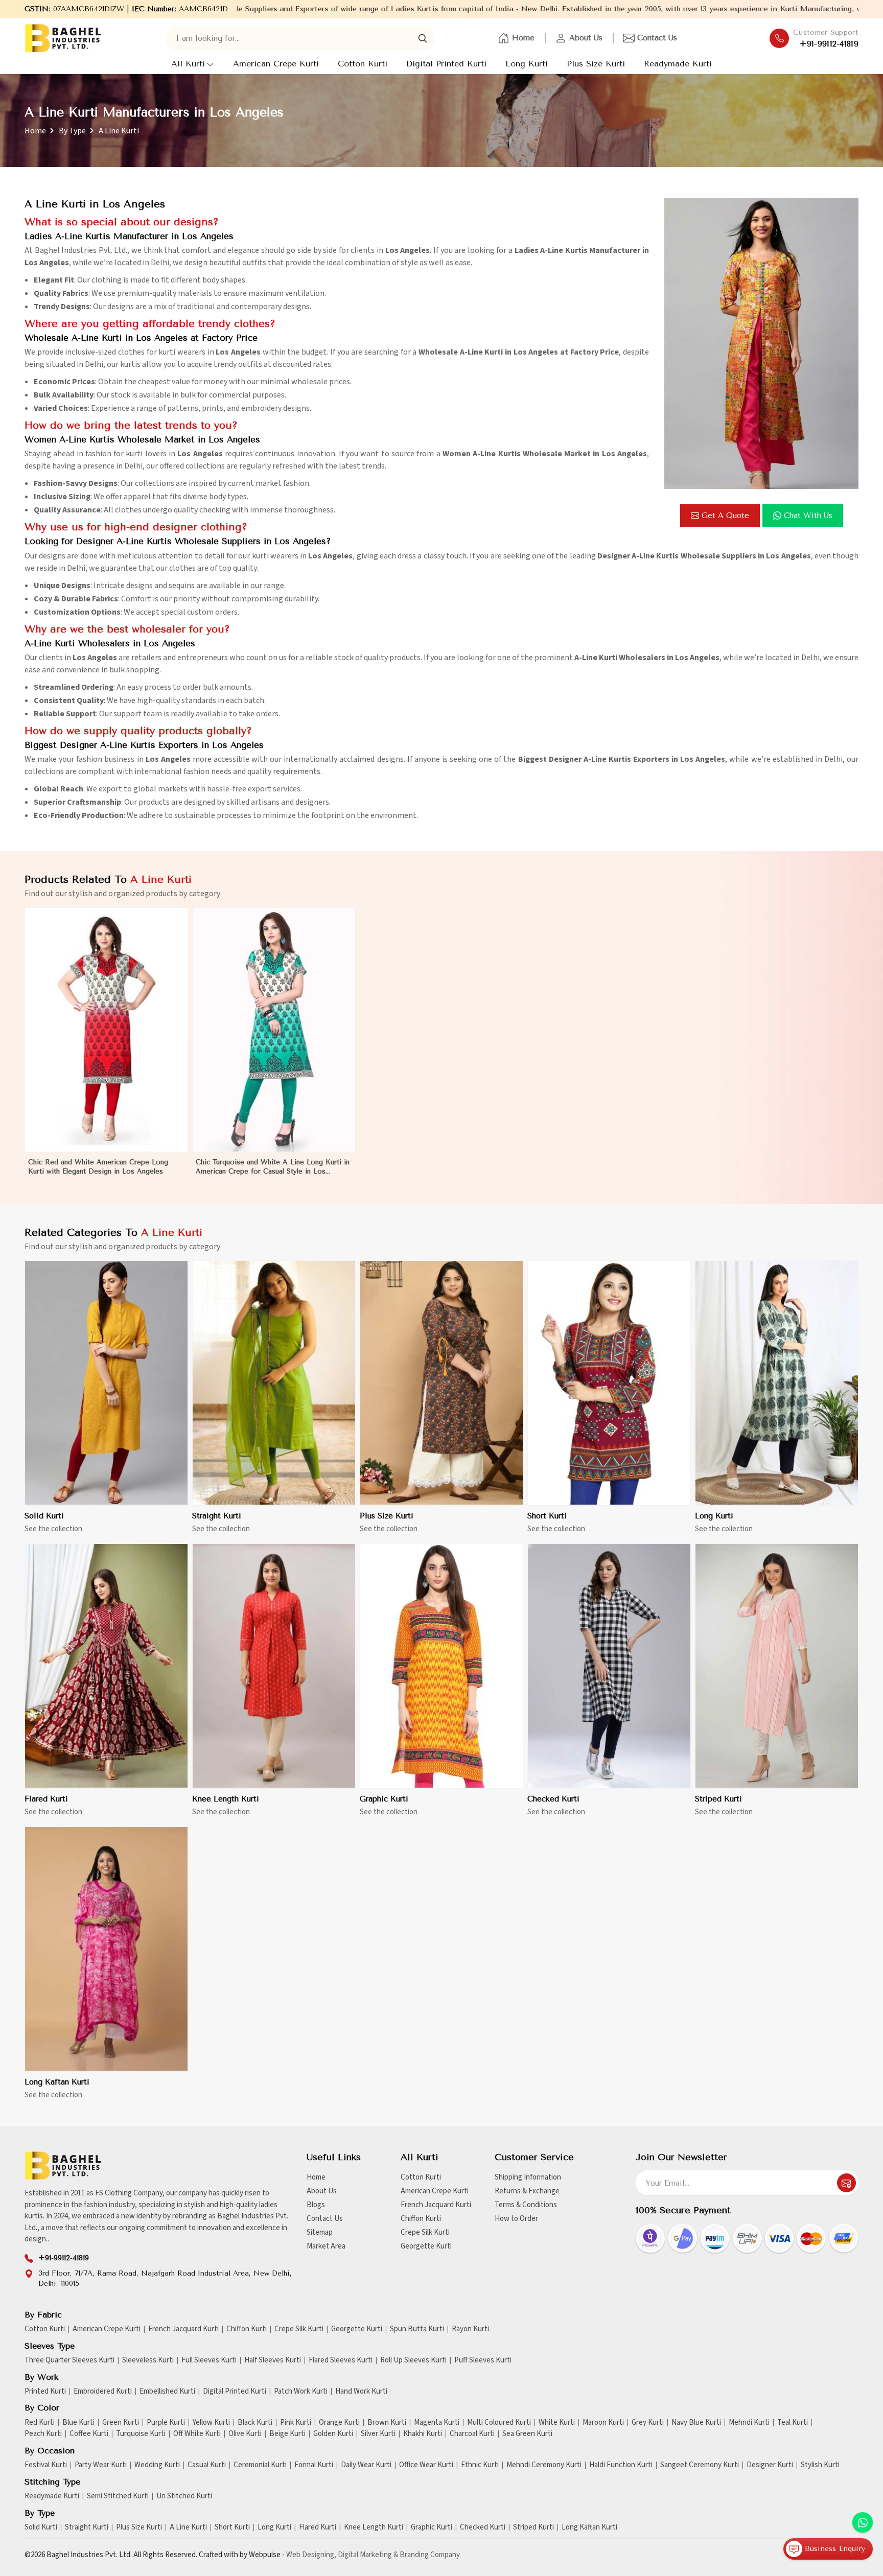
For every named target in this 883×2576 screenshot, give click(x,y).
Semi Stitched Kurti (118, 2496)
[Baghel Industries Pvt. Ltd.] (63, 38)
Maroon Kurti (603, 2423)
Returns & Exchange (527, 2191)
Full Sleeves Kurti (209, 2360)
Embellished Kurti (167, 2392)
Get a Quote (725, 516)
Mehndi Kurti (749, 2423)
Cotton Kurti (363, 64)
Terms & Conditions (526, 2205)
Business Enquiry (834, 2549)
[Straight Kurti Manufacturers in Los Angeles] (274, 1383)
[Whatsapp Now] (863, 2522)
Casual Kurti (207, 2465)
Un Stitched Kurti (184, 2496)
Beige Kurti (287, 2434)
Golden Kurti (333, 2434)
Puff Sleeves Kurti (483, 2360)
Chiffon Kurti (421, 2219)
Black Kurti (255, 2423)
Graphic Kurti (384, 1799)
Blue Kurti (78, 2423)
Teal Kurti (793, 2423)
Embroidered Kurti (103, 2392)
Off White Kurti (197, 2434)
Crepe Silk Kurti (425, 2232)
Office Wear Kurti (426, 2465)
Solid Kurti (44, 1516)
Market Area (326, 2246)
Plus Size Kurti (596, 64)
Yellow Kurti (211, 2423)
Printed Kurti (45, 2392)
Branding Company (430, 2555)
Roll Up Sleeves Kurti (413, 2360)
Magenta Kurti (437, 2423)
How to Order (516, 2219)
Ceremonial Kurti (260, 2465)
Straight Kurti (217, 1516)
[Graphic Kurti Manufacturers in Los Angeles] (441, 1666)
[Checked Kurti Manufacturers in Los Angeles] (609, 1666)
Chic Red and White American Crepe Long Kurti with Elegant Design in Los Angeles (98, 1167)
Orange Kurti (339, 2423)
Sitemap (320, 2232)
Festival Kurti (46, 2465)
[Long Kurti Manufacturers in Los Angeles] (777, 1383)
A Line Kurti (188, 2527)
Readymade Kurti (678, 64)
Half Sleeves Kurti (273, 2360)
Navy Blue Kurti (696, 2423)
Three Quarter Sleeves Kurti (69, 2360)
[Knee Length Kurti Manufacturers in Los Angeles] (274, 1666)
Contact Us (657, 38)
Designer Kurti (770, 2465)
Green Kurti (121, 2423)
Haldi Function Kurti (621, 2465)
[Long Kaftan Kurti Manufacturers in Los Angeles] (106, 1949)
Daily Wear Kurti (366, 2465)
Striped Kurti (718, 1799)
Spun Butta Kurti (417, 2329)
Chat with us (808, 516)
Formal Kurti (314, 2465)
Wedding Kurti (157, 2465)
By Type (72, 131)
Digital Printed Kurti (446, 64)
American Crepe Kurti (276, 64)
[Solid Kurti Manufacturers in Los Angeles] (106, 1383)
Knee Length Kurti (226, 1799)
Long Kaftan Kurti (57, 2082)
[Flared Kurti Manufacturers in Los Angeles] (106, 1666)
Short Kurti (547, 1516)
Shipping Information (528, 2177)
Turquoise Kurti (141, 2434)
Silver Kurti (378, 2434)
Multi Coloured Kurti (499, 2423)
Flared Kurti (46, 1799)
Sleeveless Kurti (148, 2360)
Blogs (316, 2205)
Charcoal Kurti (472, 2434)
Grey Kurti (648, 2423)
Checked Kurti (553, 1799)
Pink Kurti (296, 2423)
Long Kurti (527, 64)
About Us (586, 38)
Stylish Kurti (820, 2465)
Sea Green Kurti (527, 2434)
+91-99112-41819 (829, 44)
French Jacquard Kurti (436, 2205)
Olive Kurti (245, 2434)
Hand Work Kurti (361, 2392)
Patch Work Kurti (301, 2392)
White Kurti (557, 2423)
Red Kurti (40, 2423)
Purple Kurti (166, 2423)
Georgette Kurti (426, 2246)
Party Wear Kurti (101, 2465)
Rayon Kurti (470, 2329)
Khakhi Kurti (423, 2434)
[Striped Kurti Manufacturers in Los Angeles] (777, 1666)
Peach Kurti (43, 2434)
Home (523, 38)
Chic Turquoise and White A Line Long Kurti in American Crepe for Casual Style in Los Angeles (273, 1167)
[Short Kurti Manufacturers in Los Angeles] (609, 1383)
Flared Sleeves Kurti (341, 2360)
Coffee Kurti (89, 2434)
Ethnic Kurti (480, 2465)
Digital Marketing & (368, 2555)
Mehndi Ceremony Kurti (544, 2465)
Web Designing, (311, 2555)
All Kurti (188, 64)
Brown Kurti (387, 2423)
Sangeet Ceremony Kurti (700, 2465)
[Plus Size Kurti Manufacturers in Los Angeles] (441, 1383)
